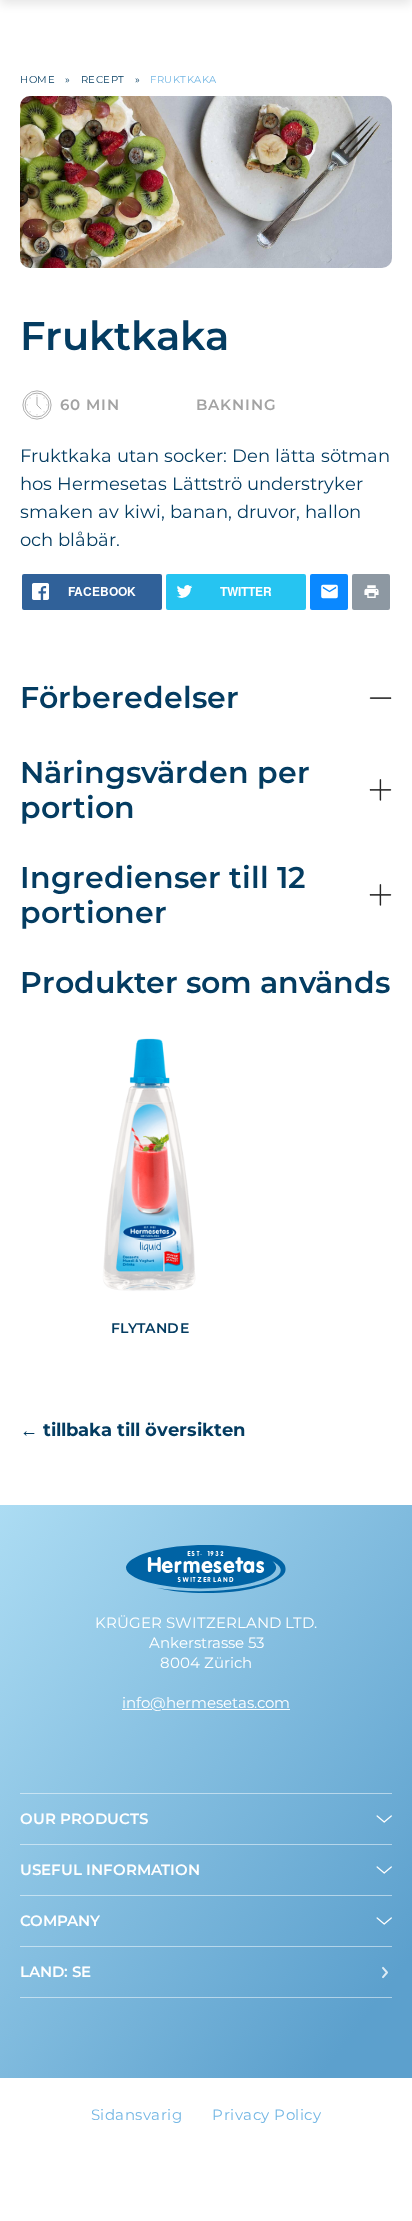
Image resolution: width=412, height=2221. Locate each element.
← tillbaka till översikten (132, 1430)
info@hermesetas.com (206, 1702)
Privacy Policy (266, 2114)
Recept (103, 79)
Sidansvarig (137, 2114)
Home (37, 79)
